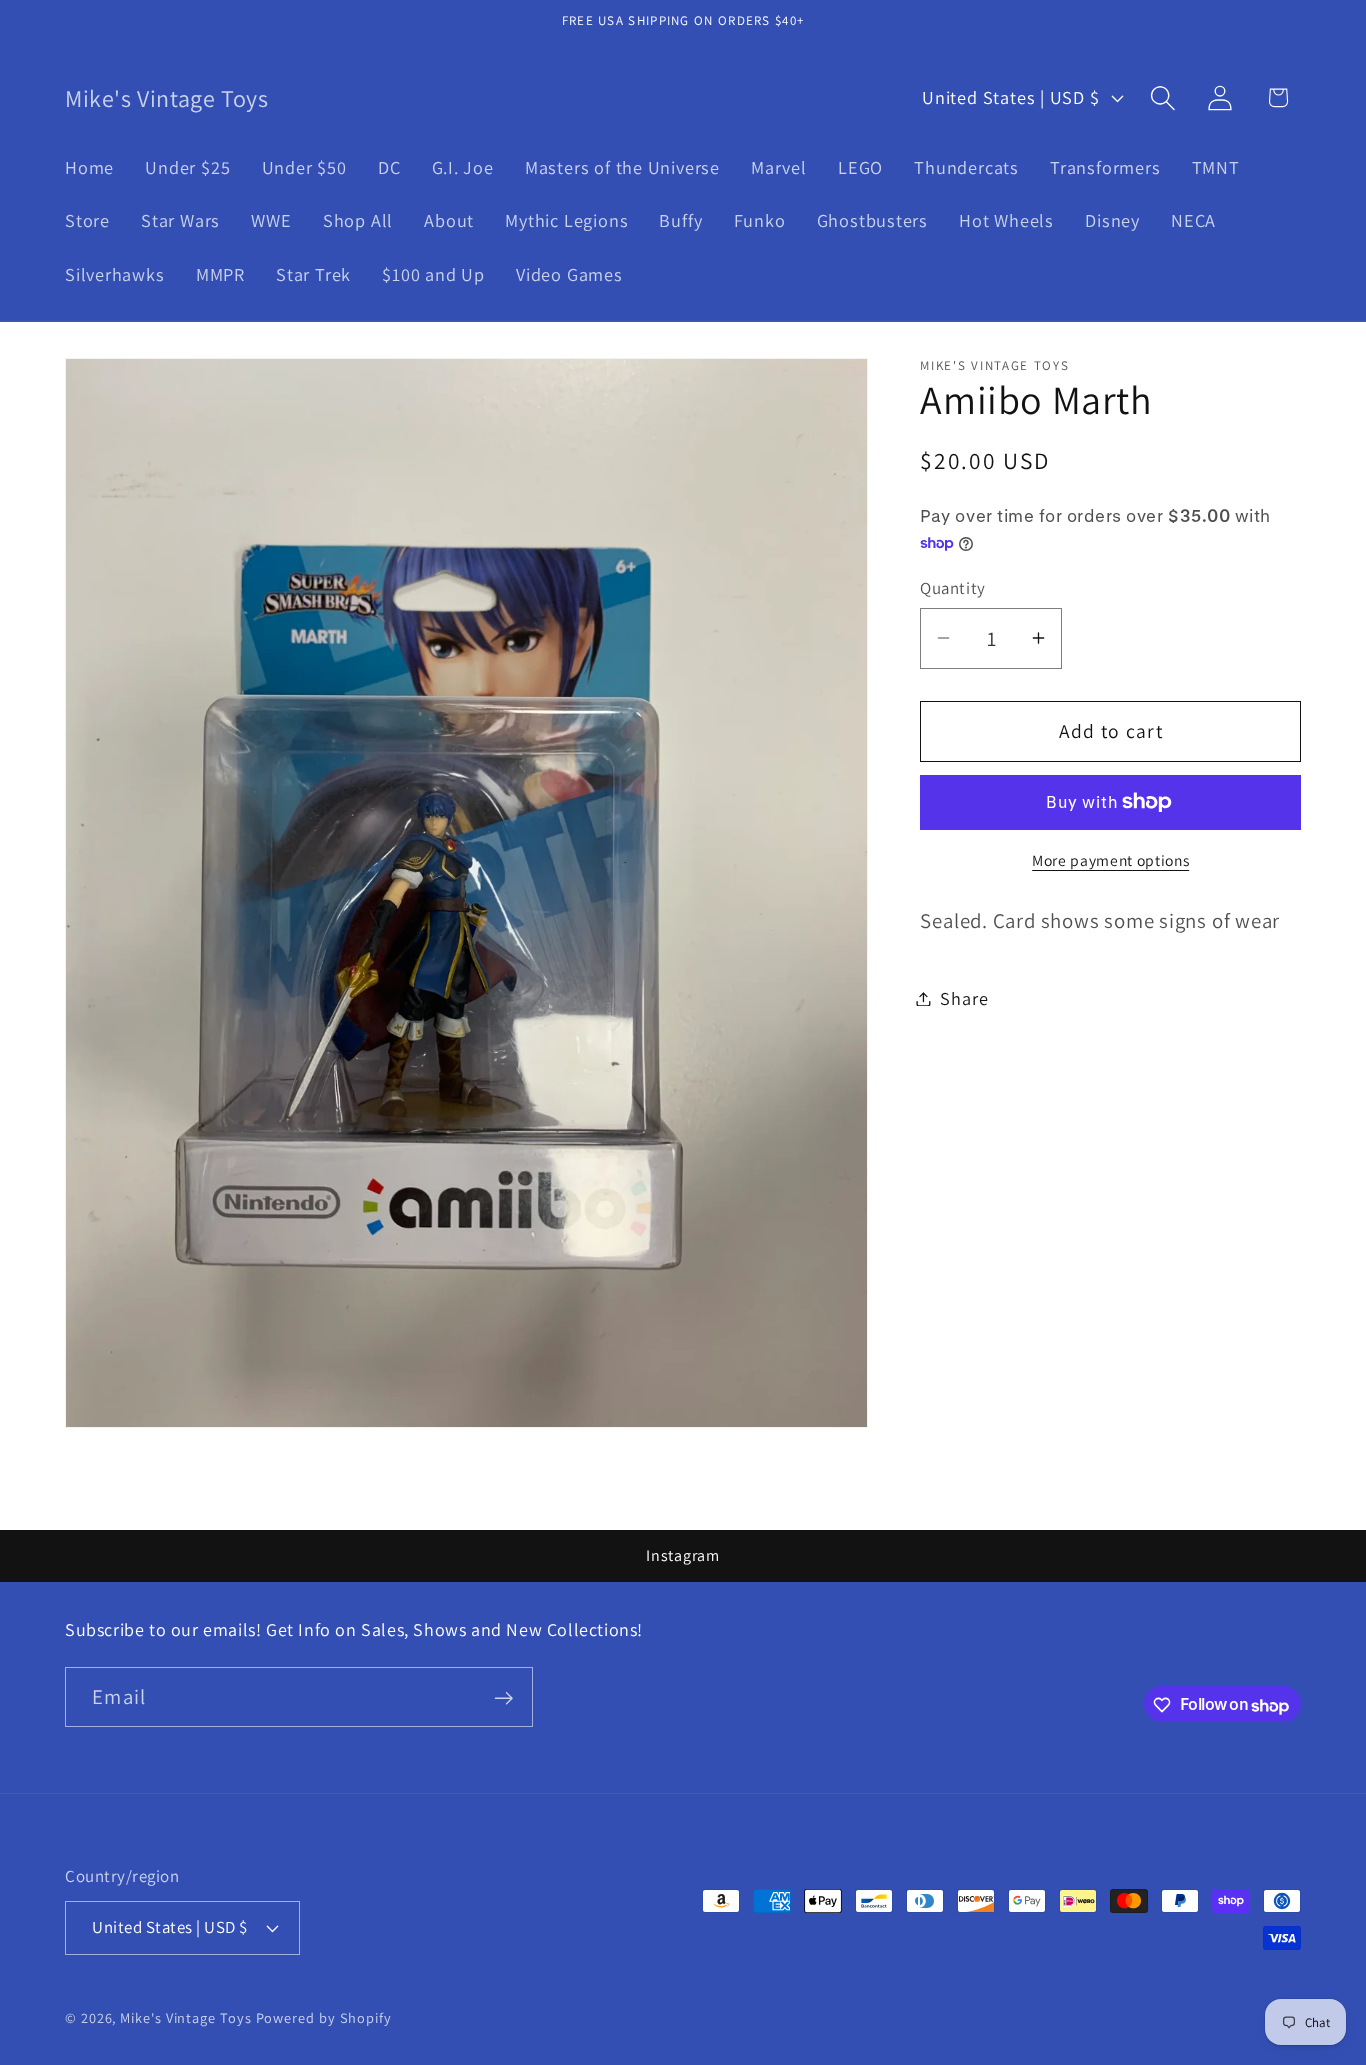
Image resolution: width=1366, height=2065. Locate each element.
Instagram (683, 1555)
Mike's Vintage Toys (185, 2016)
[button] (1163, 97)
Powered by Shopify (324, 2016)
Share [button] (964, 998)
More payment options (1110, 860)
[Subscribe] (503, 1698)
